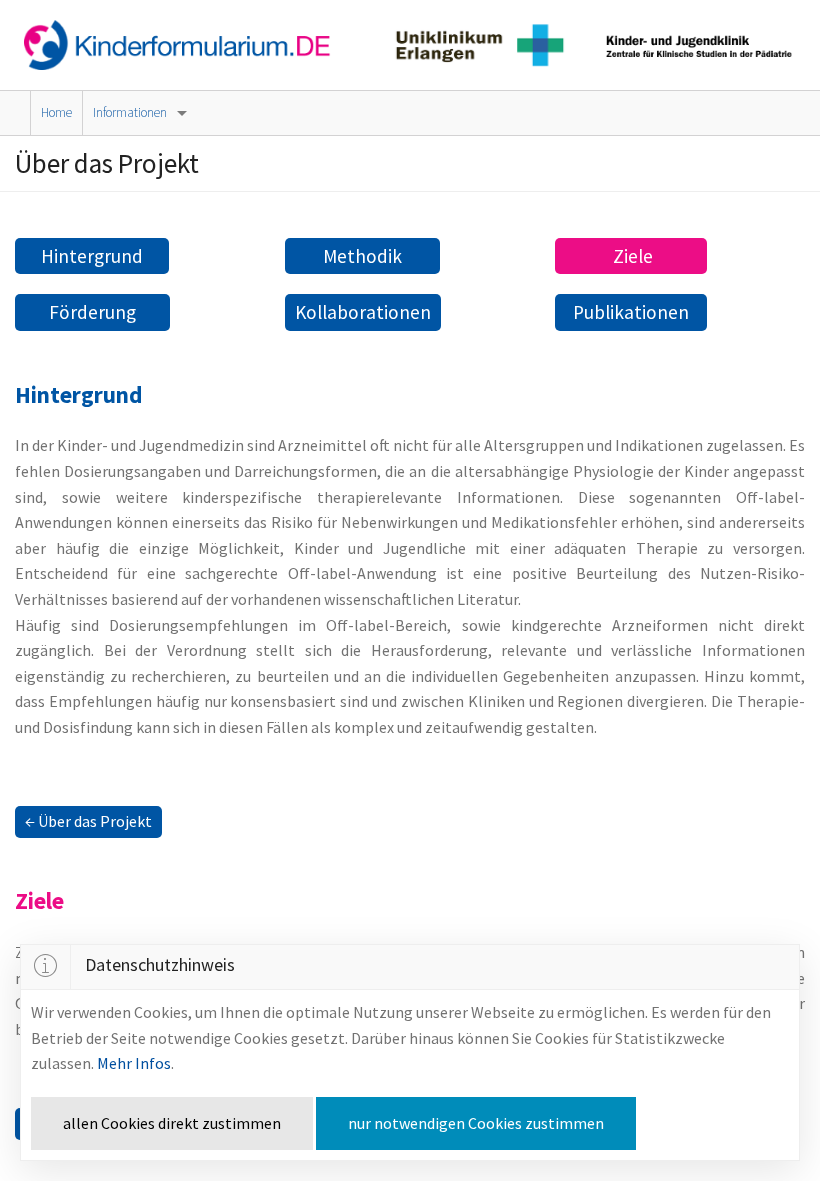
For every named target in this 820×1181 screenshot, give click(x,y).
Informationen (130, 112)
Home (56, 112)
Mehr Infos (134, 1063)
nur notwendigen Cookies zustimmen (476, 1123)
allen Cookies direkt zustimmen (172, 1123)
